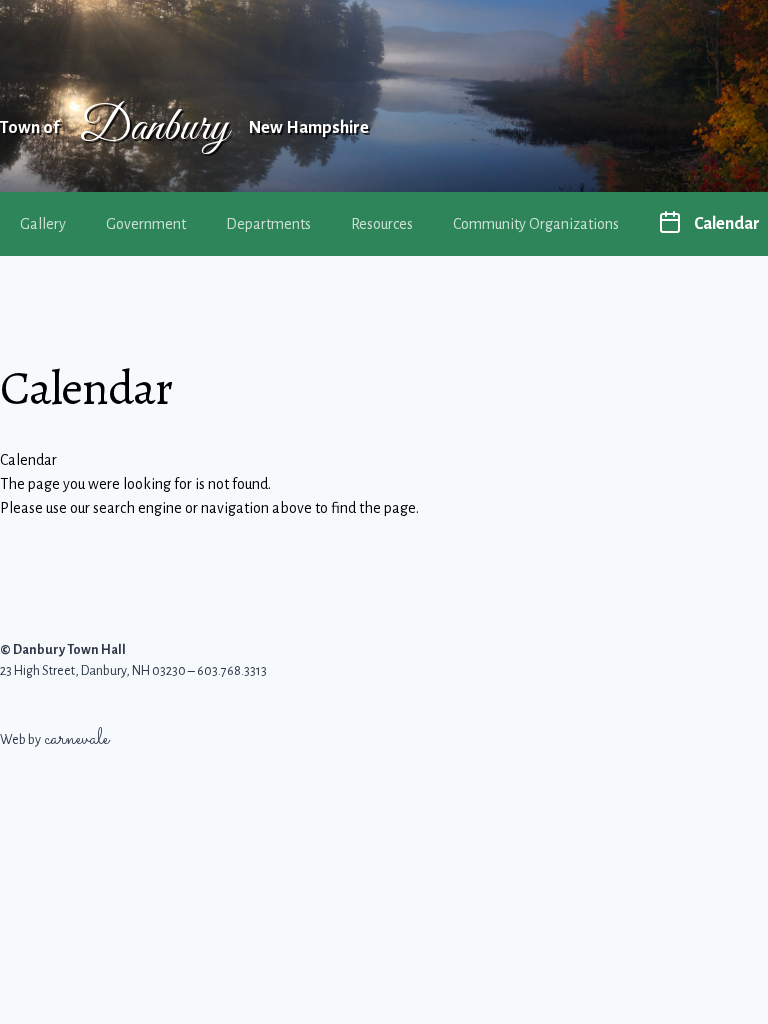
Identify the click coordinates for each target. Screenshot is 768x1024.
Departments (268, 224)
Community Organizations (536, 224)
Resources (382, 224)
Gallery (43, 224)
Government (146, 224)
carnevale (77, 739)
